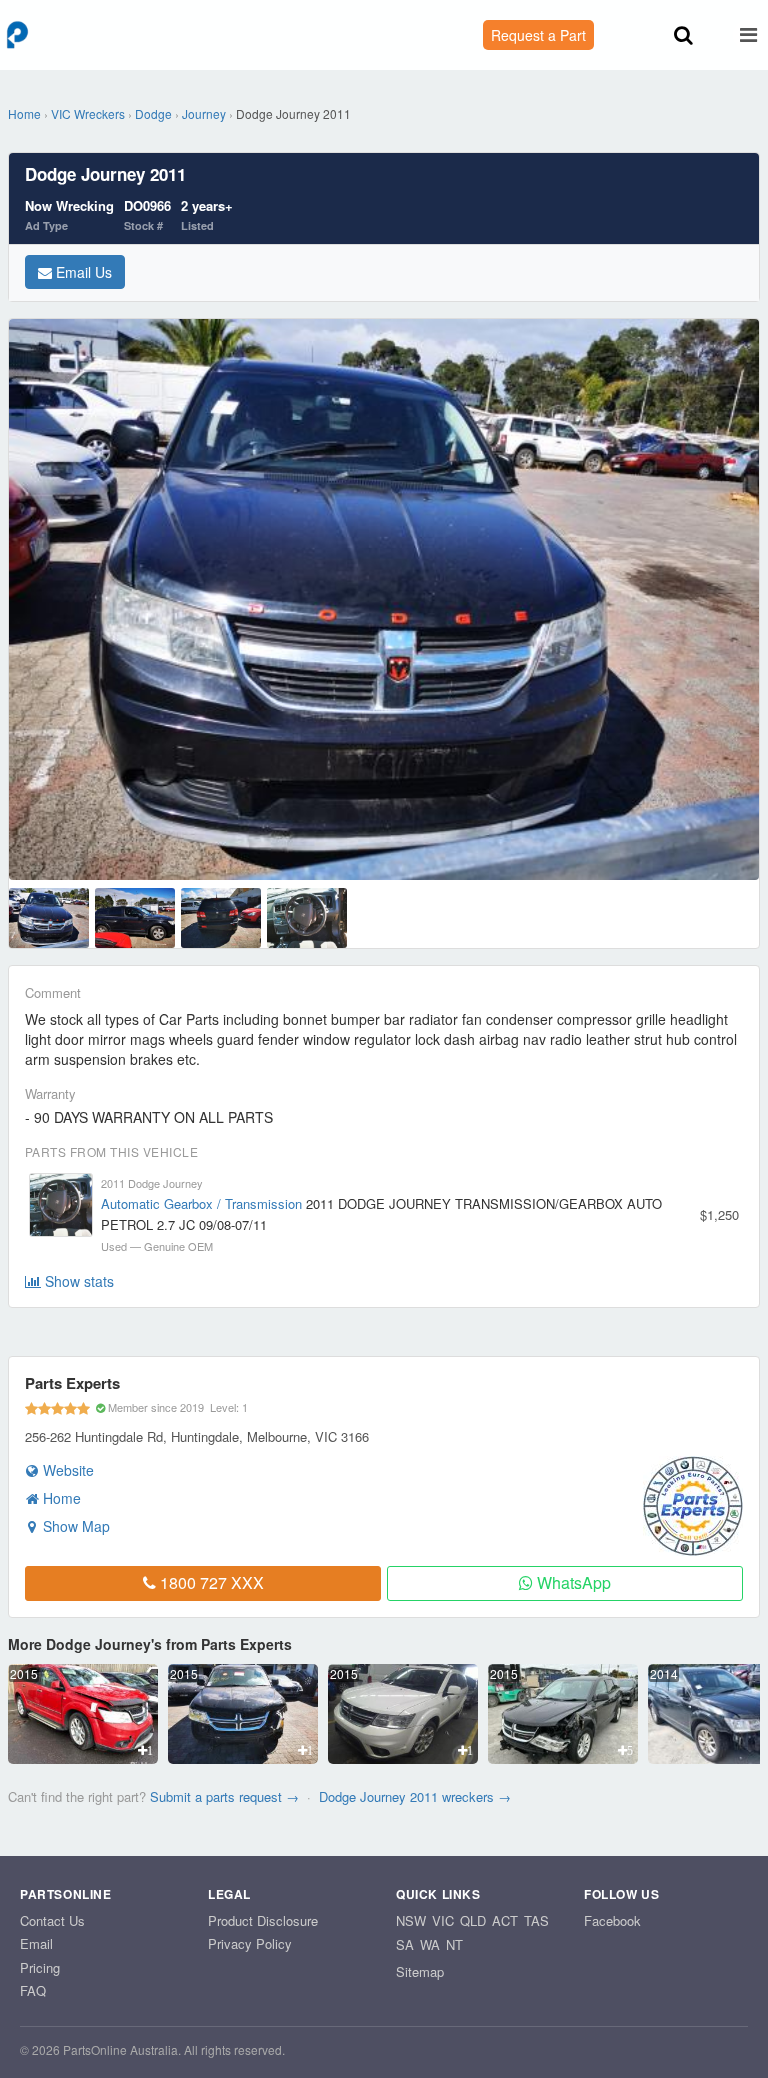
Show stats (77, 1281)
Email (36, 1943)
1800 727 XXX (210, 1582)
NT (454, 1945)
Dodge (153, 113)
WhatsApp (572, 1582)
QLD (473, 1921)
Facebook (612, 1920)
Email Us (82, 272)
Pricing (40, 1967)
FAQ (33, 1990)
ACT (505, 1921)
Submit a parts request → (224, 1796)
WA (430, 1945)
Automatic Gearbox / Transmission (201, 1203)
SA (405, 1945)
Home (24, 113)
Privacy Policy (250, 1943)
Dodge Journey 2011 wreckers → (415, 1796)
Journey (204, 113)
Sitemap (420, 1971)
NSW (411, 1921)
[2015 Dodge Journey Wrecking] (83, 1758)
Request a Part (538, 35)
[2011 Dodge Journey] (49, 918)
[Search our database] (683, 36)
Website (66, 1470)
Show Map (74, 1526)
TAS (536, 1921)
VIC (443, 1921)
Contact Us (52, 1920)
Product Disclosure (263, 1920)
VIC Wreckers (88, 113)
